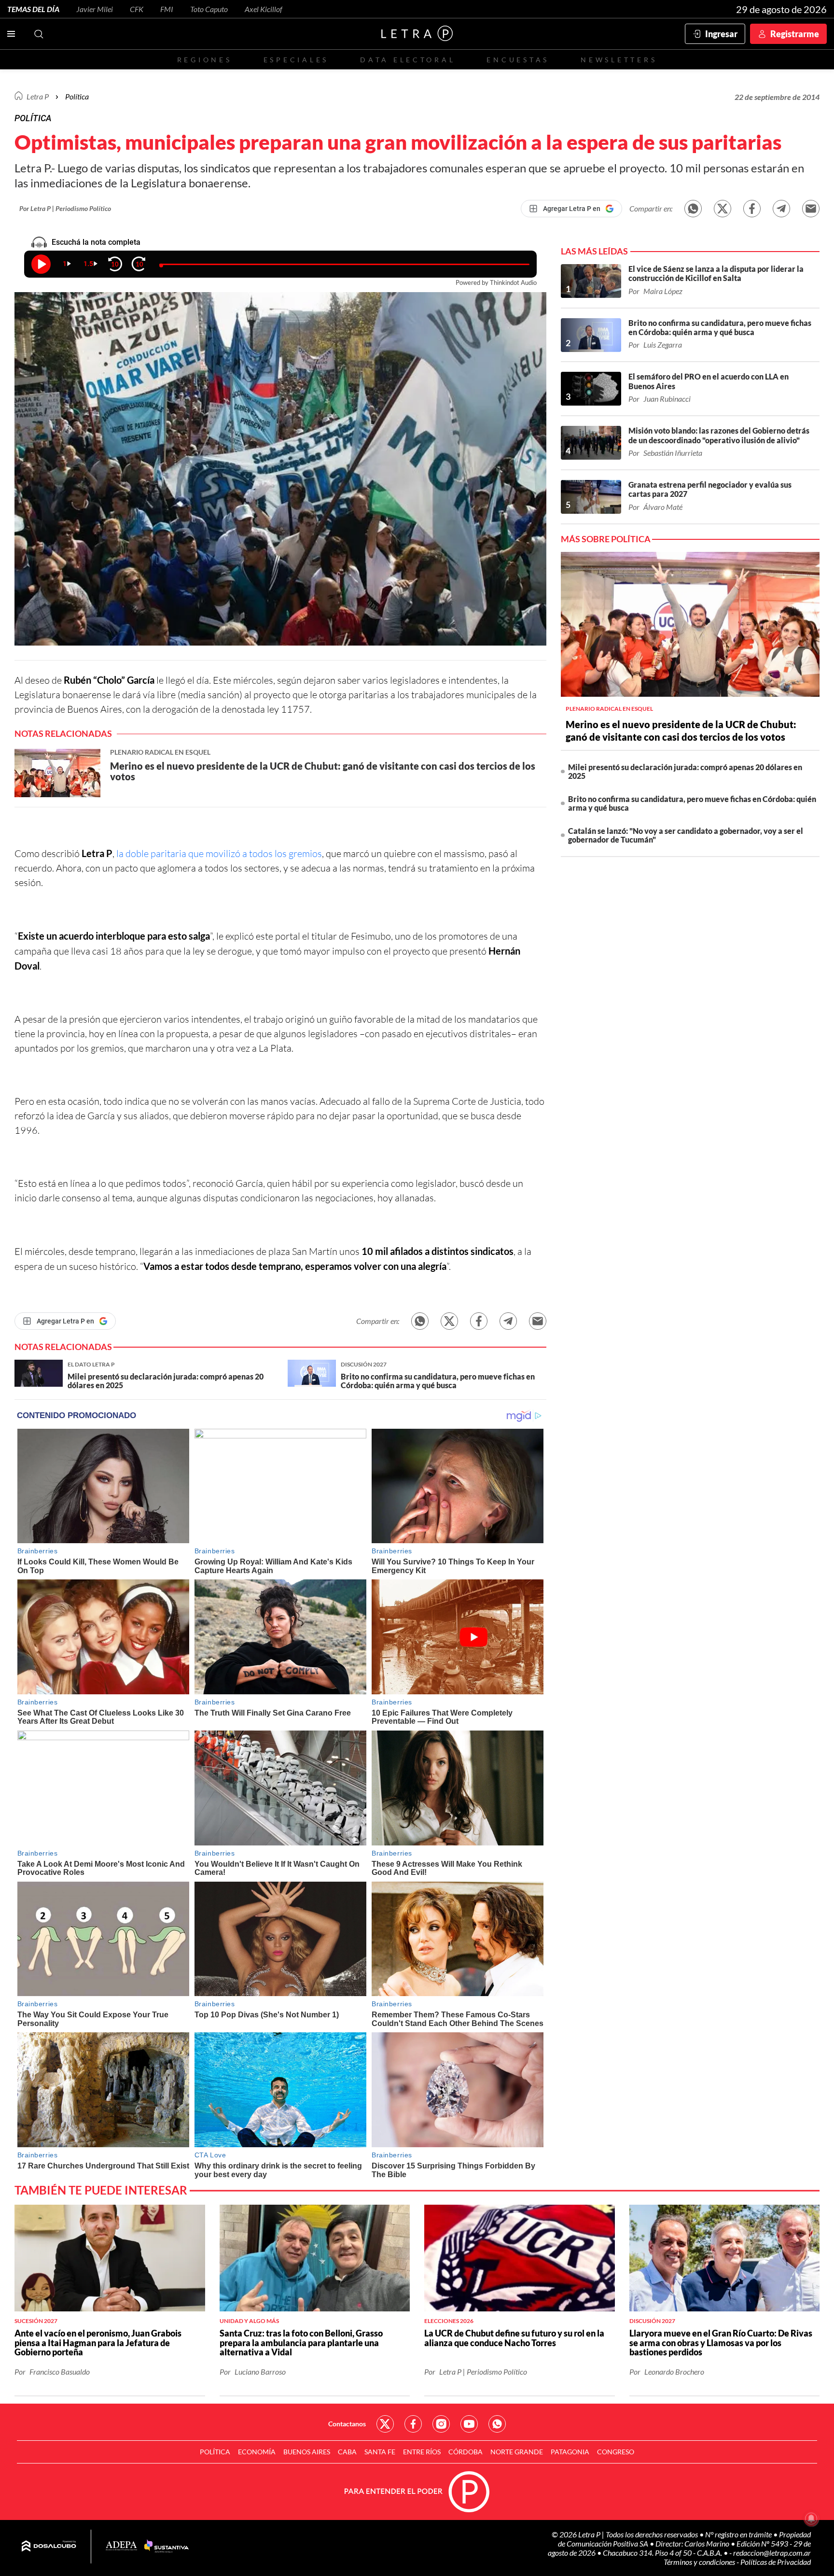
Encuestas (518, 60)
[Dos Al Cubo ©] (49, 2547)
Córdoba (466, 2452)
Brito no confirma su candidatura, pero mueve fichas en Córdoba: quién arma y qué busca (692, 803)
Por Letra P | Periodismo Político (65, 208)
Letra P (38, 96)
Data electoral (408, 60)
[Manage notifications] (811, 2519)
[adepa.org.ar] (121, 2546)
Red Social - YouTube (469, 2424)
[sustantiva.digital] (167, 2547)
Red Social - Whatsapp (497, 2424)
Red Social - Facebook (413, 2424)
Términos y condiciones (700, 2562)
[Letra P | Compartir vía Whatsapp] (693, 209)
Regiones (205, 60)
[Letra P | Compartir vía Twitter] (723, 209)
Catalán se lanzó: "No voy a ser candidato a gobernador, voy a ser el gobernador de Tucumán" (686, 835)
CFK (137, 9)
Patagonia (570, 2452)
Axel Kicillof (264, 9)
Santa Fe (380, 2452)
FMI (167, 9)
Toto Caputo (209, 9)
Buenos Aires (307, 2452)
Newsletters (619, 60)
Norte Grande (517, 2452)
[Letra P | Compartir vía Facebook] (752, 209)
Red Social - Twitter (385, 2424)
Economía (257, 2452)
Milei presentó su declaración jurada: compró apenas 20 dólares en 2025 (685, 771)
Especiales (296, 60)
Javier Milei (95, 9)
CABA (347, 2452)
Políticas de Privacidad (776, 2562)
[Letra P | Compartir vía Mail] (811, 209)
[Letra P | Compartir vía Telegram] (781, 209)
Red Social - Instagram (441, 2424)
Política (77, 96)
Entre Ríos (422, 2452)
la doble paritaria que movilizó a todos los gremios (219, 853)
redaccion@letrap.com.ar (772, 2553)
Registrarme (795, 34)
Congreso (616, 2452)
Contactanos (347, 2424)
